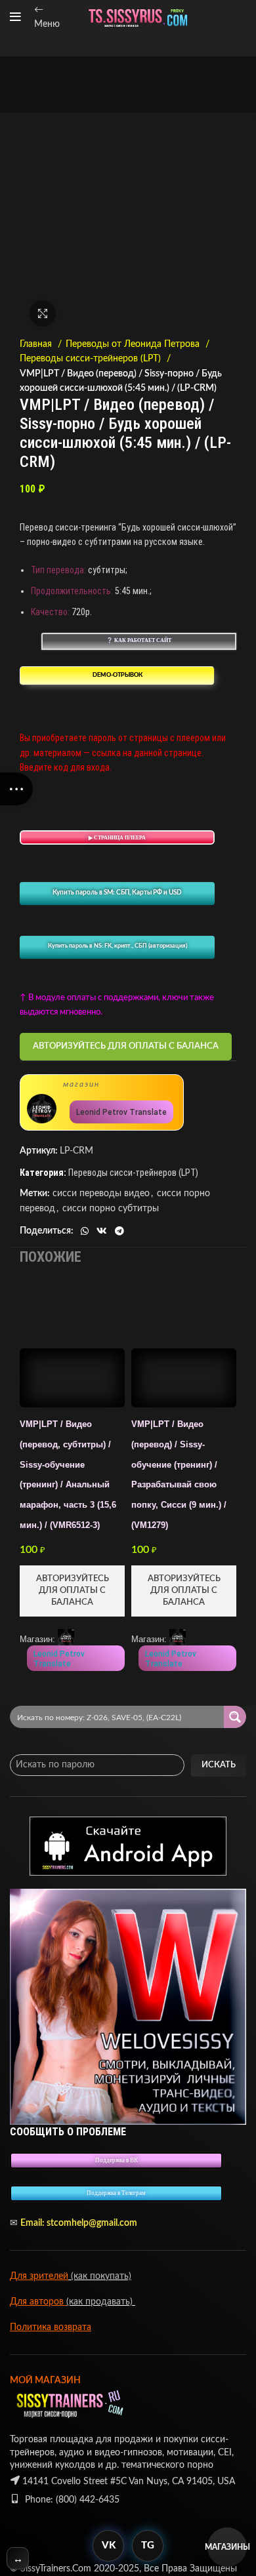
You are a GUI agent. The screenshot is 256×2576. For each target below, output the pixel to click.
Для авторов (38, 2302)
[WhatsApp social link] (85, 1231)
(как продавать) (101, 2302)
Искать (219, 1765)
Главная (37, 344)
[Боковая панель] (16, 789)
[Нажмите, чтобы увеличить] (43, 313)
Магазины (227, 2547)
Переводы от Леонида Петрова (134, 344)
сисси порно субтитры (111, 1209)
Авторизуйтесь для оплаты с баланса (126, 1046)
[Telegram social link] (119, 1231)
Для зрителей (39, 2276)
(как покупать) (100, 2276)
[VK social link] (102, 1231)
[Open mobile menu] (15, 17)
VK (109, 2546)
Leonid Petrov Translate (121, 1112)
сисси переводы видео (101, 1194)
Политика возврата (51, 2327)
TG (148, 2546)
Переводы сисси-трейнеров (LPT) (92, 359)
